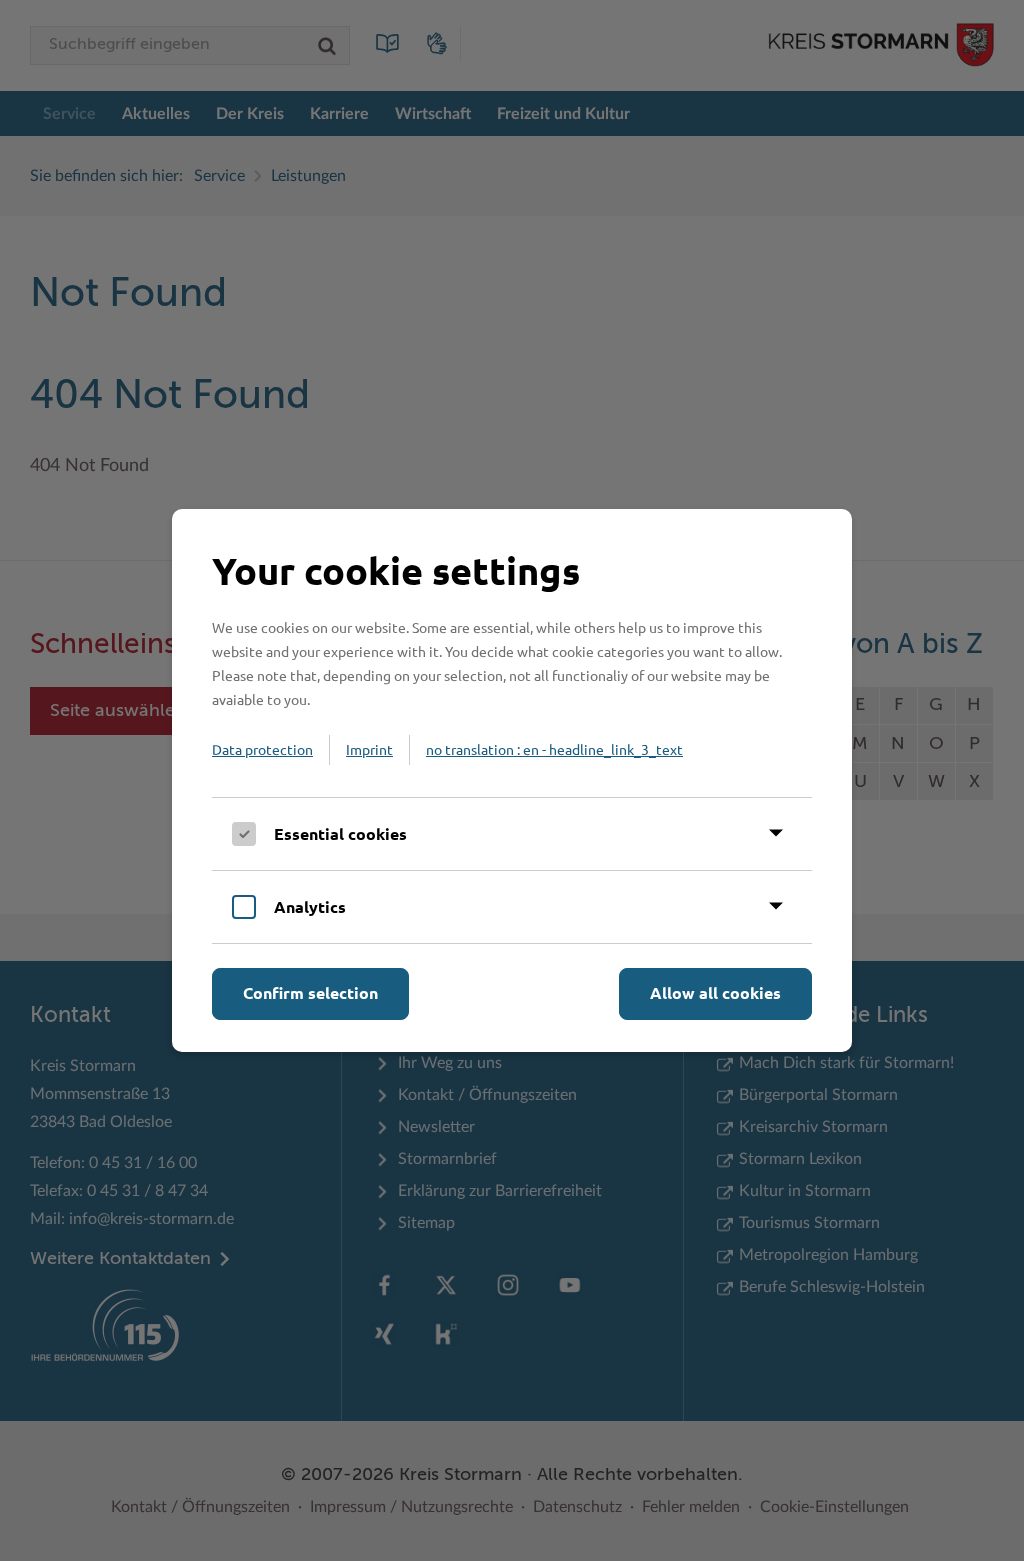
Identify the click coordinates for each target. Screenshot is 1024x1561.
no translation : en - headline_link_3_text (554, 749)
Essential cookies (340, 833)
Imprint (369, 749)
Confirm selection (310, 992)
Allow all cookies (715, 992)
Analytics (310, 906)
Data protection (262, 749)
